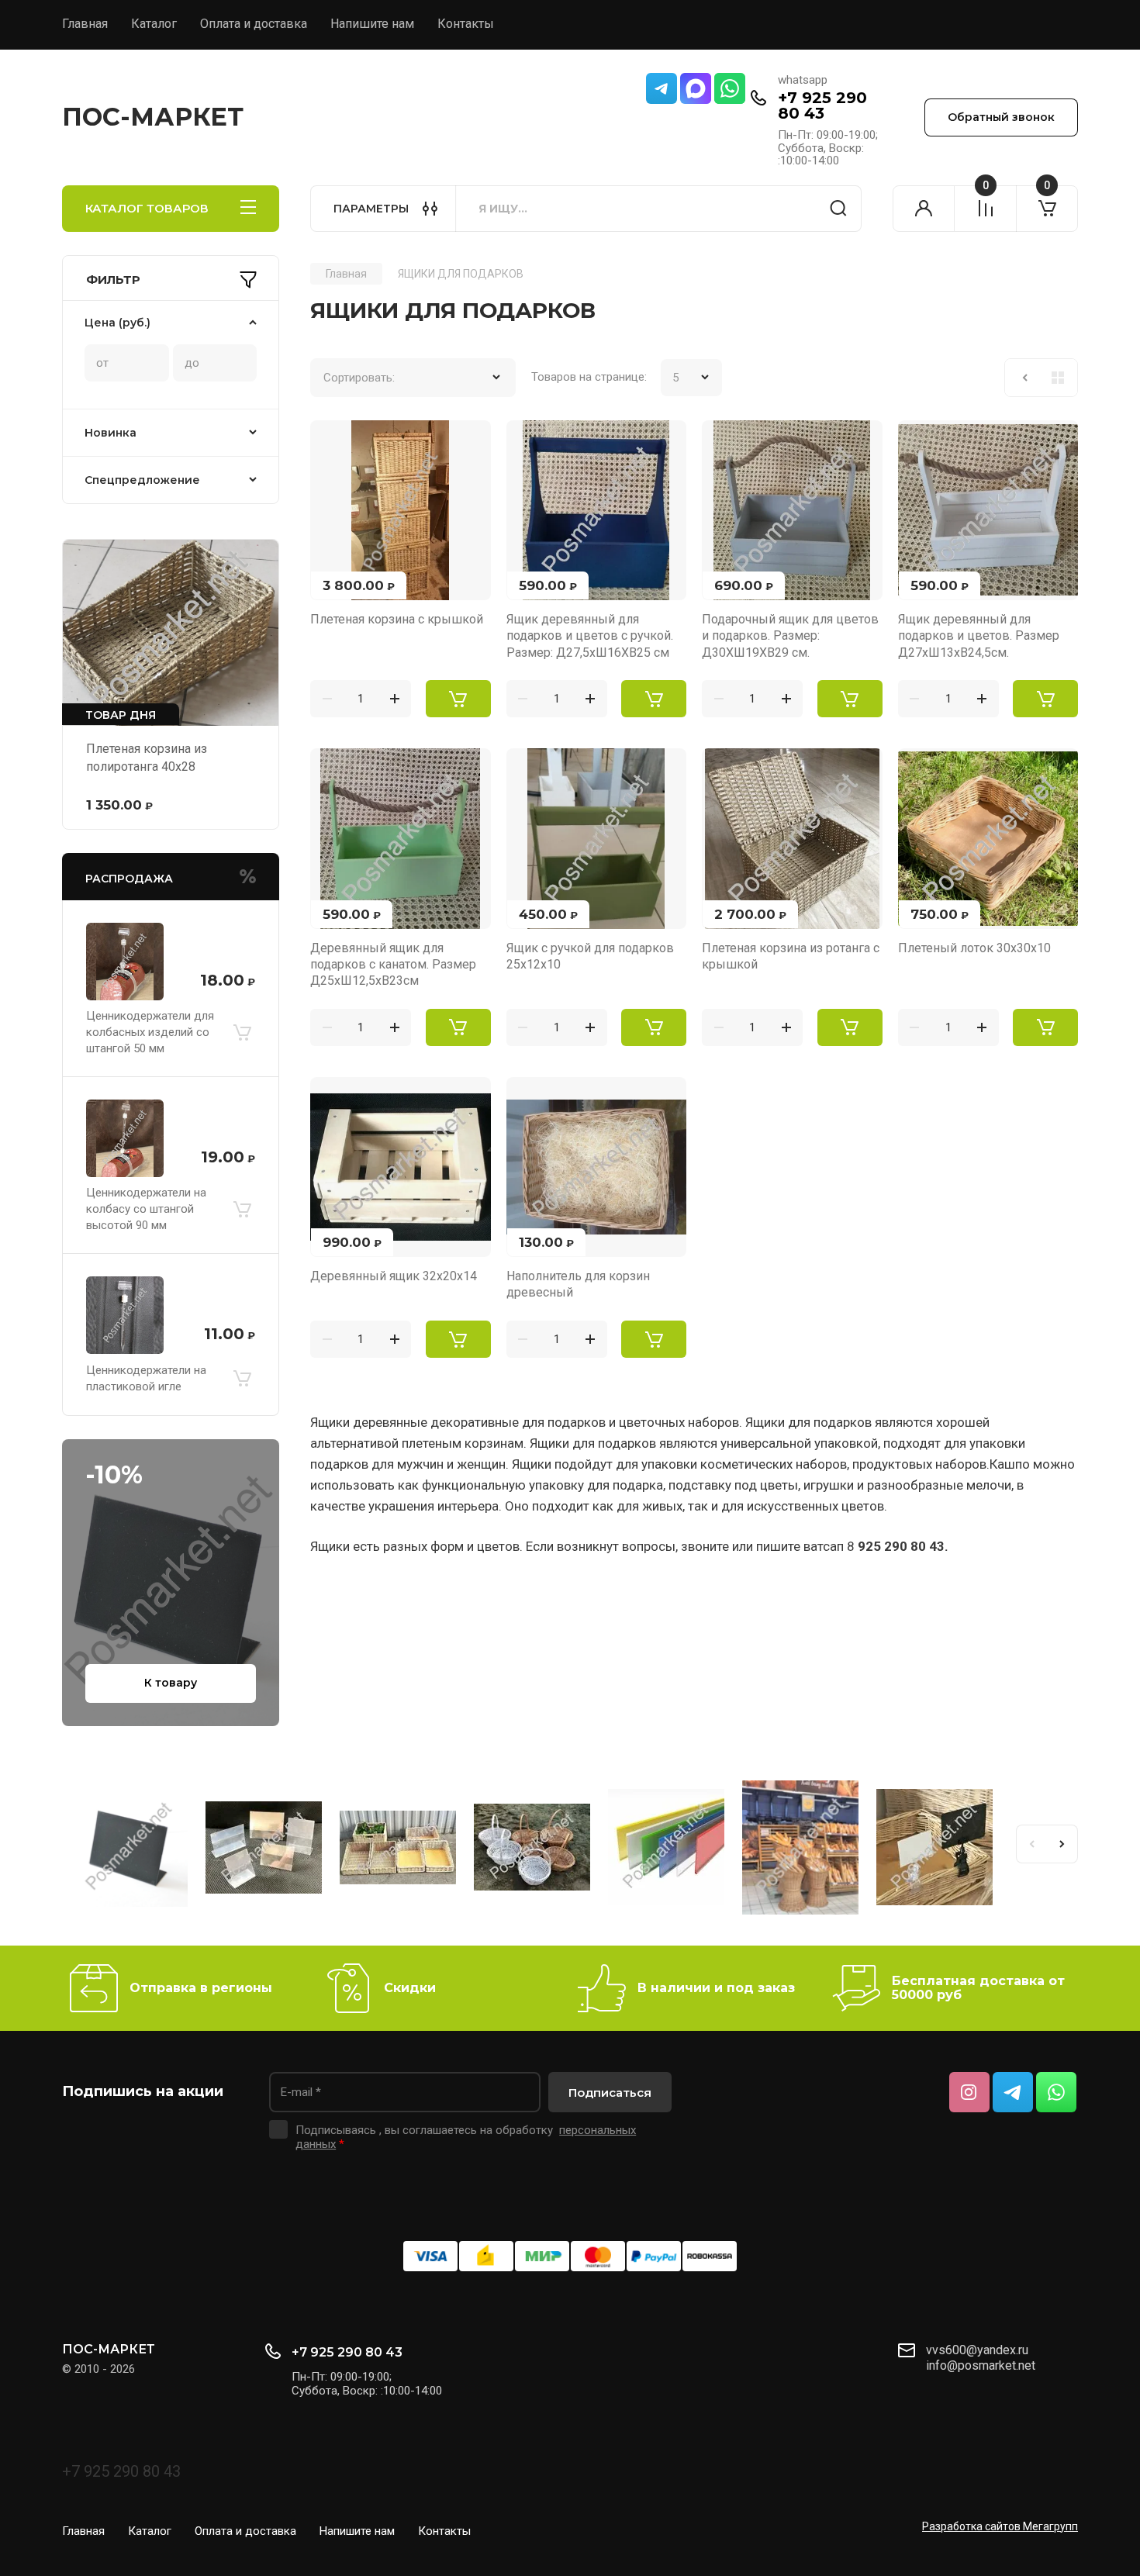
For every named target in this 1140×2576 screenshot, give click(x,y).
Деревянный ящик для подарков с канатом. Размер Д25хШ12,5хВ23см (393, 965)
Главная (85, 24)
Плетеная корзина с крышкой (397, 619)
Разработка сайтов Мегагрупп (1000, 2526)
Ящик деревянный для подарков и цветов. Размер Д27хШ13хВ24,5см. (979, 636)
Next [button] (1062, 1844)
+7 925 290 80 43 (822, 105)
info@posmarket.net (981, 2365)
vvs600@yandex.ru (977, 2350)
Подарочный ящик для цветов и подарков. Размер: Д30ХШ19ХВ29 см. (790, 636)
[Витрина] (1058, 378)
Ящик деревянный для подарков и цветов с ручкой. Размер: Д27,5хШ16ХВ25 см (590, 636)
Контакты (466, 24)
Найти (838, 209)
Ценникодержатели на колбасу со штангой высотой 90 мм (146, 1209)
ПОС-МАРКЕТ (153, 117)
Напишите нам (372, 24)
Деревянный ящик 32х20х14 (394, 1276)
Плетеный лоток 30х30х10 (974, 948)
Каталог (154, 24)
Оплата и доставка (254, 24)
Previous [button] (1031, 1844)
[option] (129, 1850)
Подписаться (610, 2093)
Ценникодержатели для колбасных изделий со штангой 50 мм (150, 1032)
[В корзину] (242, 1032)
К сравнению (331, 441)
